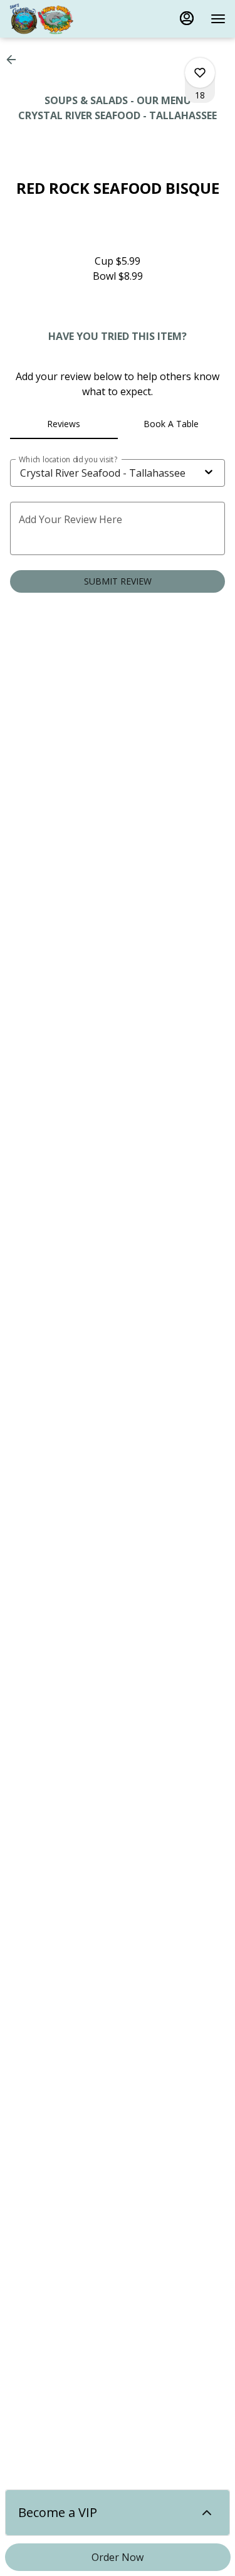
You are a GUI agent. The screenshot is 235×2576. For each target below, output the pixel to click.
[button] (15, 60)
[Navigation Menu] (218, 19)
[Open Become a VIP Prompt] (207, 2513)
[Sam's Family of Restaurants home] (66, 19)
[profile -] (187, 18)
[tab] (64, 424)
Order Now (118, 2557)
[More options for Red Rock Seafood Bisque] (200, 73)
